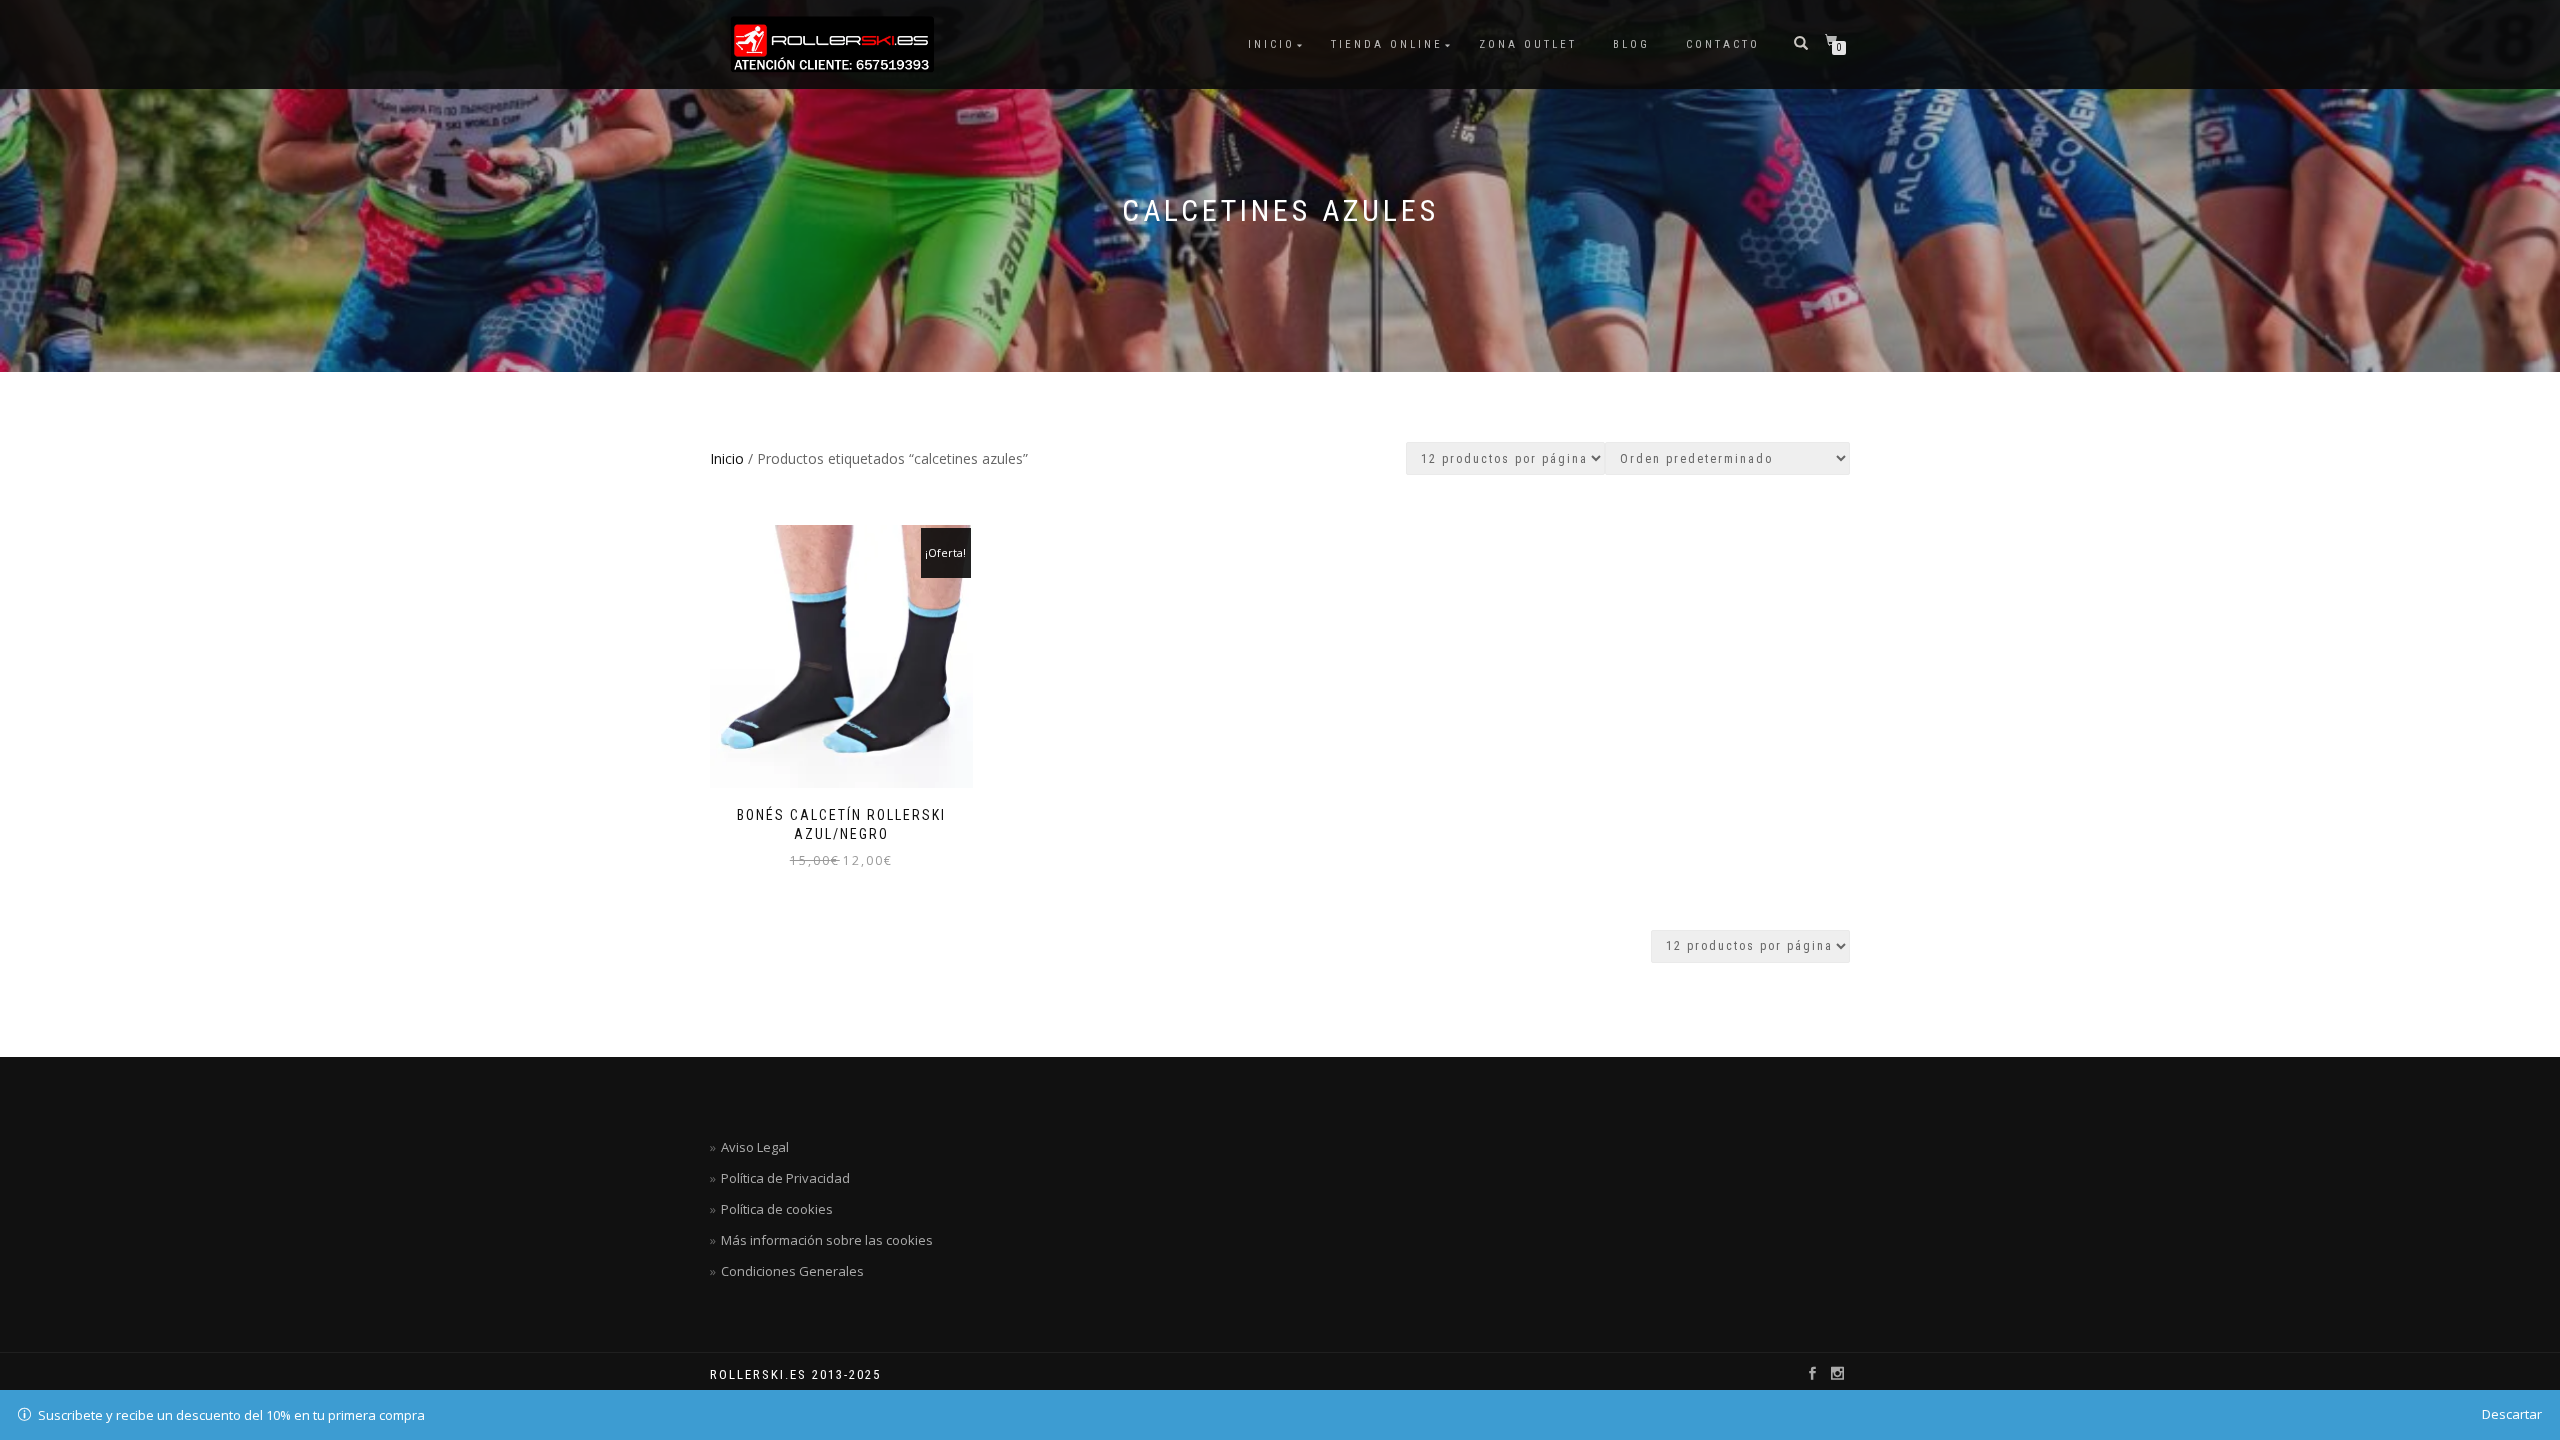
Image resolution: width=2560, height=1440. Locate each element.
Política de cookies (777, 1209)
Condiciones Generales (792, 1271)
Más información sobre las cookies (827, 1240)
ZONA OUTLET (1528, 44)
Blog (1631, 44)
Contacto (1723, 44)
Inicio (1271, 44)
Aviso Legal (755, 1147)
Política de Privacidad (785, 1178)
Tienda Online (1387, 44)
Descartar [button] (2512, 1414)
